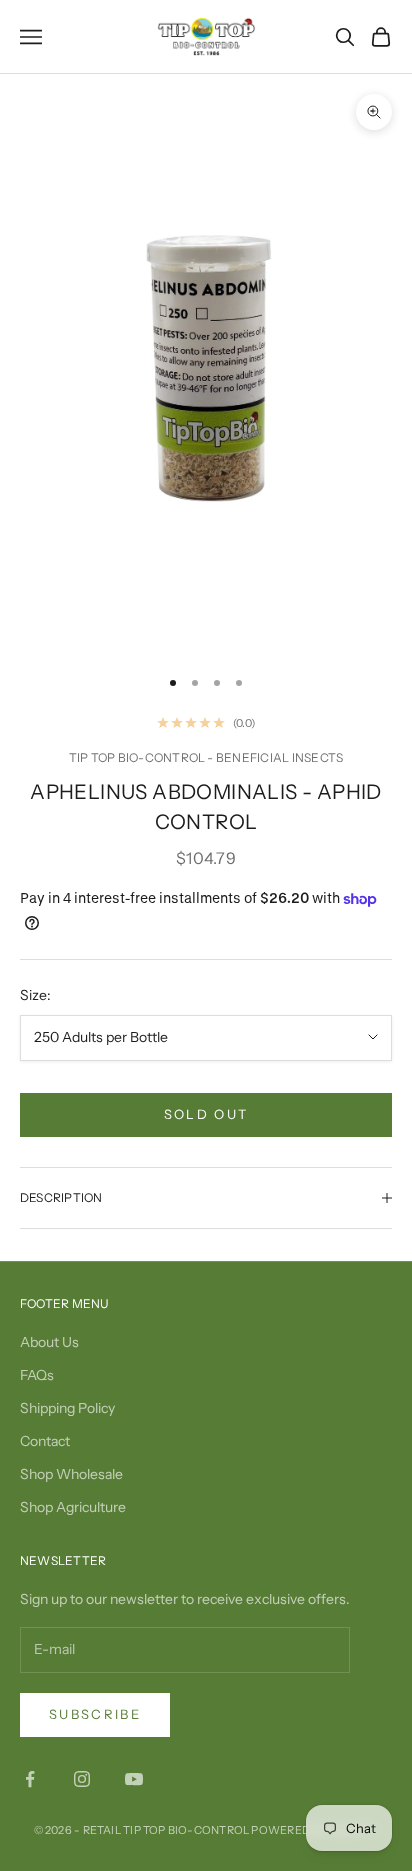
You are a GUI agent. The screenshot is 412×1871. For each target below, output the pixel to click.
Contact (45, 1441)
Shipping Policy (67, 1408)
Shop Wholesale (71, 1474)
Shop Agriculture (73, 1507)
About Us (49, 1342)
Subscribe (95, 1714)
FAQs (37, 1375)
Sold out (206, 1114)
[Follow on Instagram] (82, 1779)
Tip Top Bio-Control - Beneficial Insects (206, 757)
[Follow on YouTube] (134, 1779)
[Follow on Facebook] (30, 1779)
